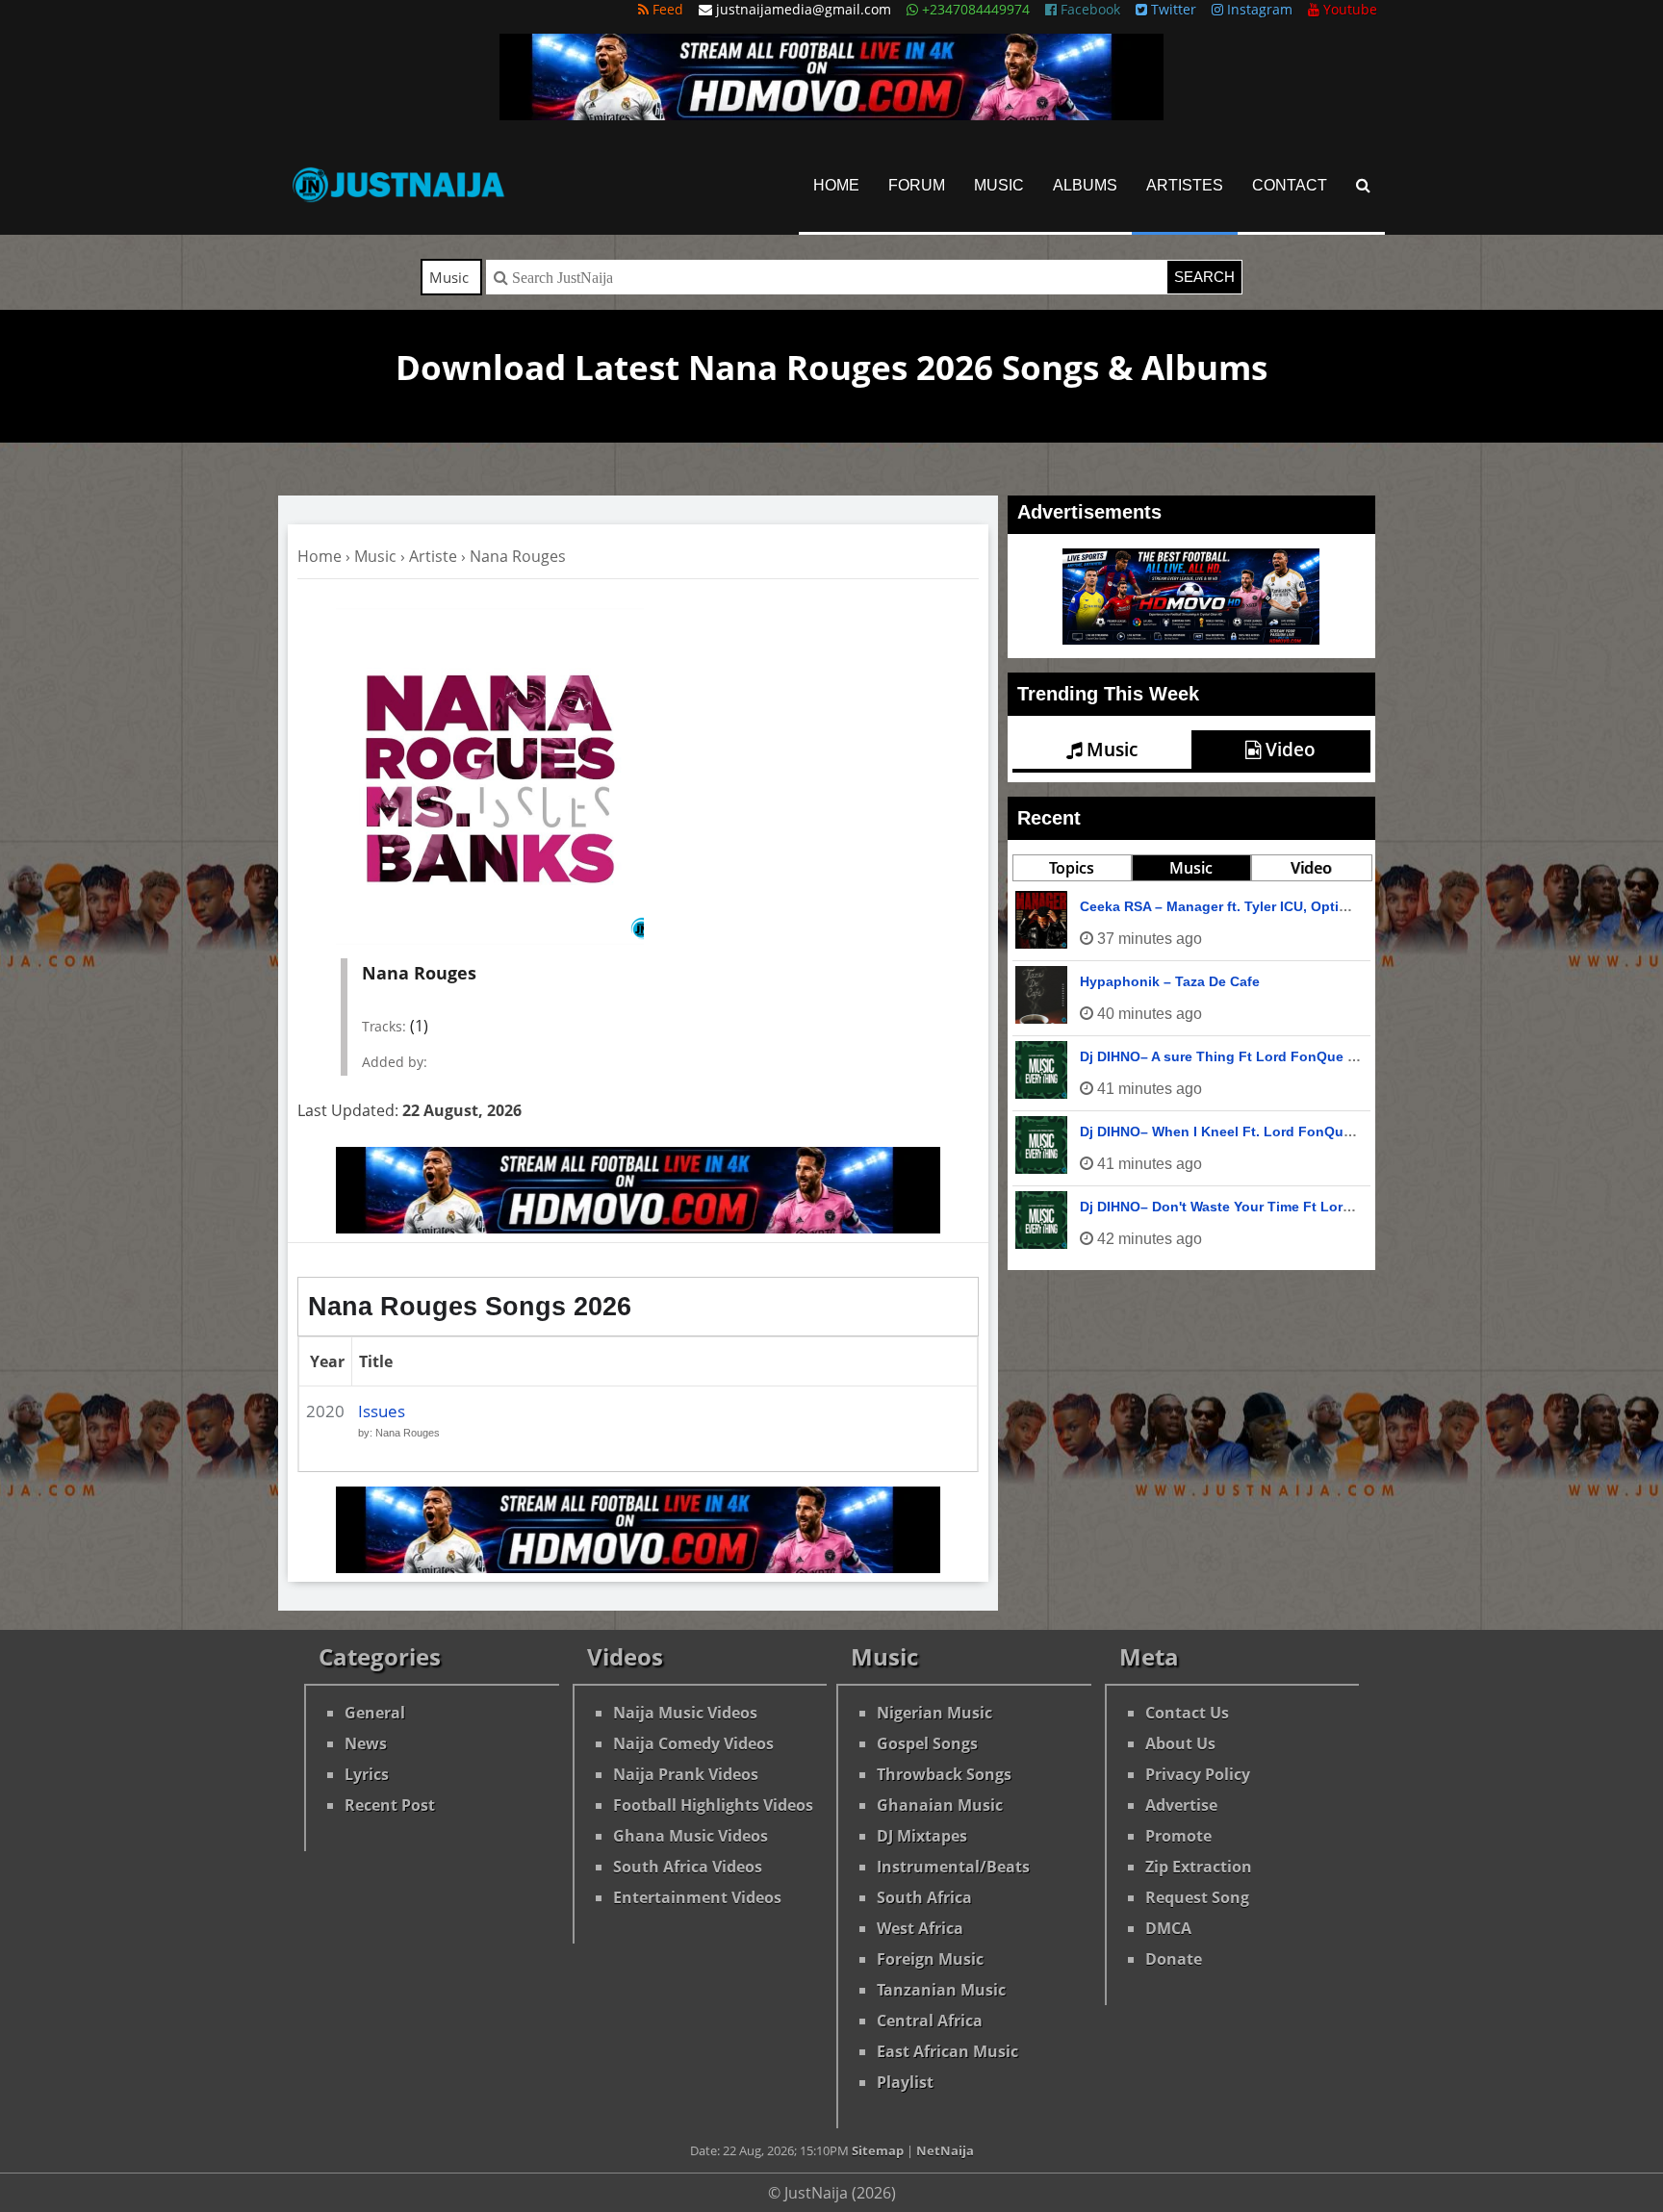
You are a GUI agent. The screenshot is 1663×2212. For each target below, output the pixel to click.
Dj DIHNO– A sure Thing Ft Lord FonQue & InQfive (1244, 1056)
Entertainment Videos (697, 1897)
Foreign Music (930, 1959)
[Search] (1363, 185)
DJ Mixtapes (922, 1836)
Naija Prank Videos (686, 1774)
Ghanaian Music (940, 1805)
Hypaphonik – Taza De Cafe (1170, 981)
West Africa (920, 1928)
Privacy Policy (1198, 1774)
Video (1288, 750)
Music (999, 185)
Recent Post (390, 1805)
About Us (1180, 1743)
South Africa (924, 1897)
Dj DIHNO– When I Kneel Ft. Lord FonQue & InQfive (1248, 1131)
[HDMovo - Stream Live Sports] (831, 114)
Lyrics (367, 1774)
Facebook (1088, 9)
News (366, 1743)
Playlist (905, 2082)
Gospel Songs (927, 1743)
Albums (1085, 185)
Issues (382, 1411)
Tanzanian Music (941, 1990)
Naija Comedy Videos (693, 1743)
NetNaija (945, 2150)
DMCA (1168, 1928)
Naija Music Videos (685, 1713)
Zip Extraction (1199, 1867)
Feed (666, 9)
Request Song (1197, 1897)
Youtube (1348, 9)
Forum (917, 185)
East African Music (947, 2051)
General (375, 1713)
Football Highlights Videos (713, 1805)
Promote (1178, 1836)
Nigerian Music (934, 1713)
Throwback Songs (944, 1774)
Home (836, 185)
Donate (1174, 1959)
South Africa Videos (688, 1867)
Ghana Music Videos (691, 1836)
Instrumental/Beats (953, 1867)
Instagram (1258, 9)
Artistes (1185, 185)
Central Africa (930, 2021)
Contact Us (1187, 1713)
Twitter (1172, 9)
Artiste (433, 556)
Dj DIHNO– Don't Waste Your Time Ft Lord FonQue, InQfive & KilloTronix (1316, 1207)
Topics (1072, 868)
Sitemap (878, 2150)
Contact (1290, 185)
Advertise (1181, 1805)
